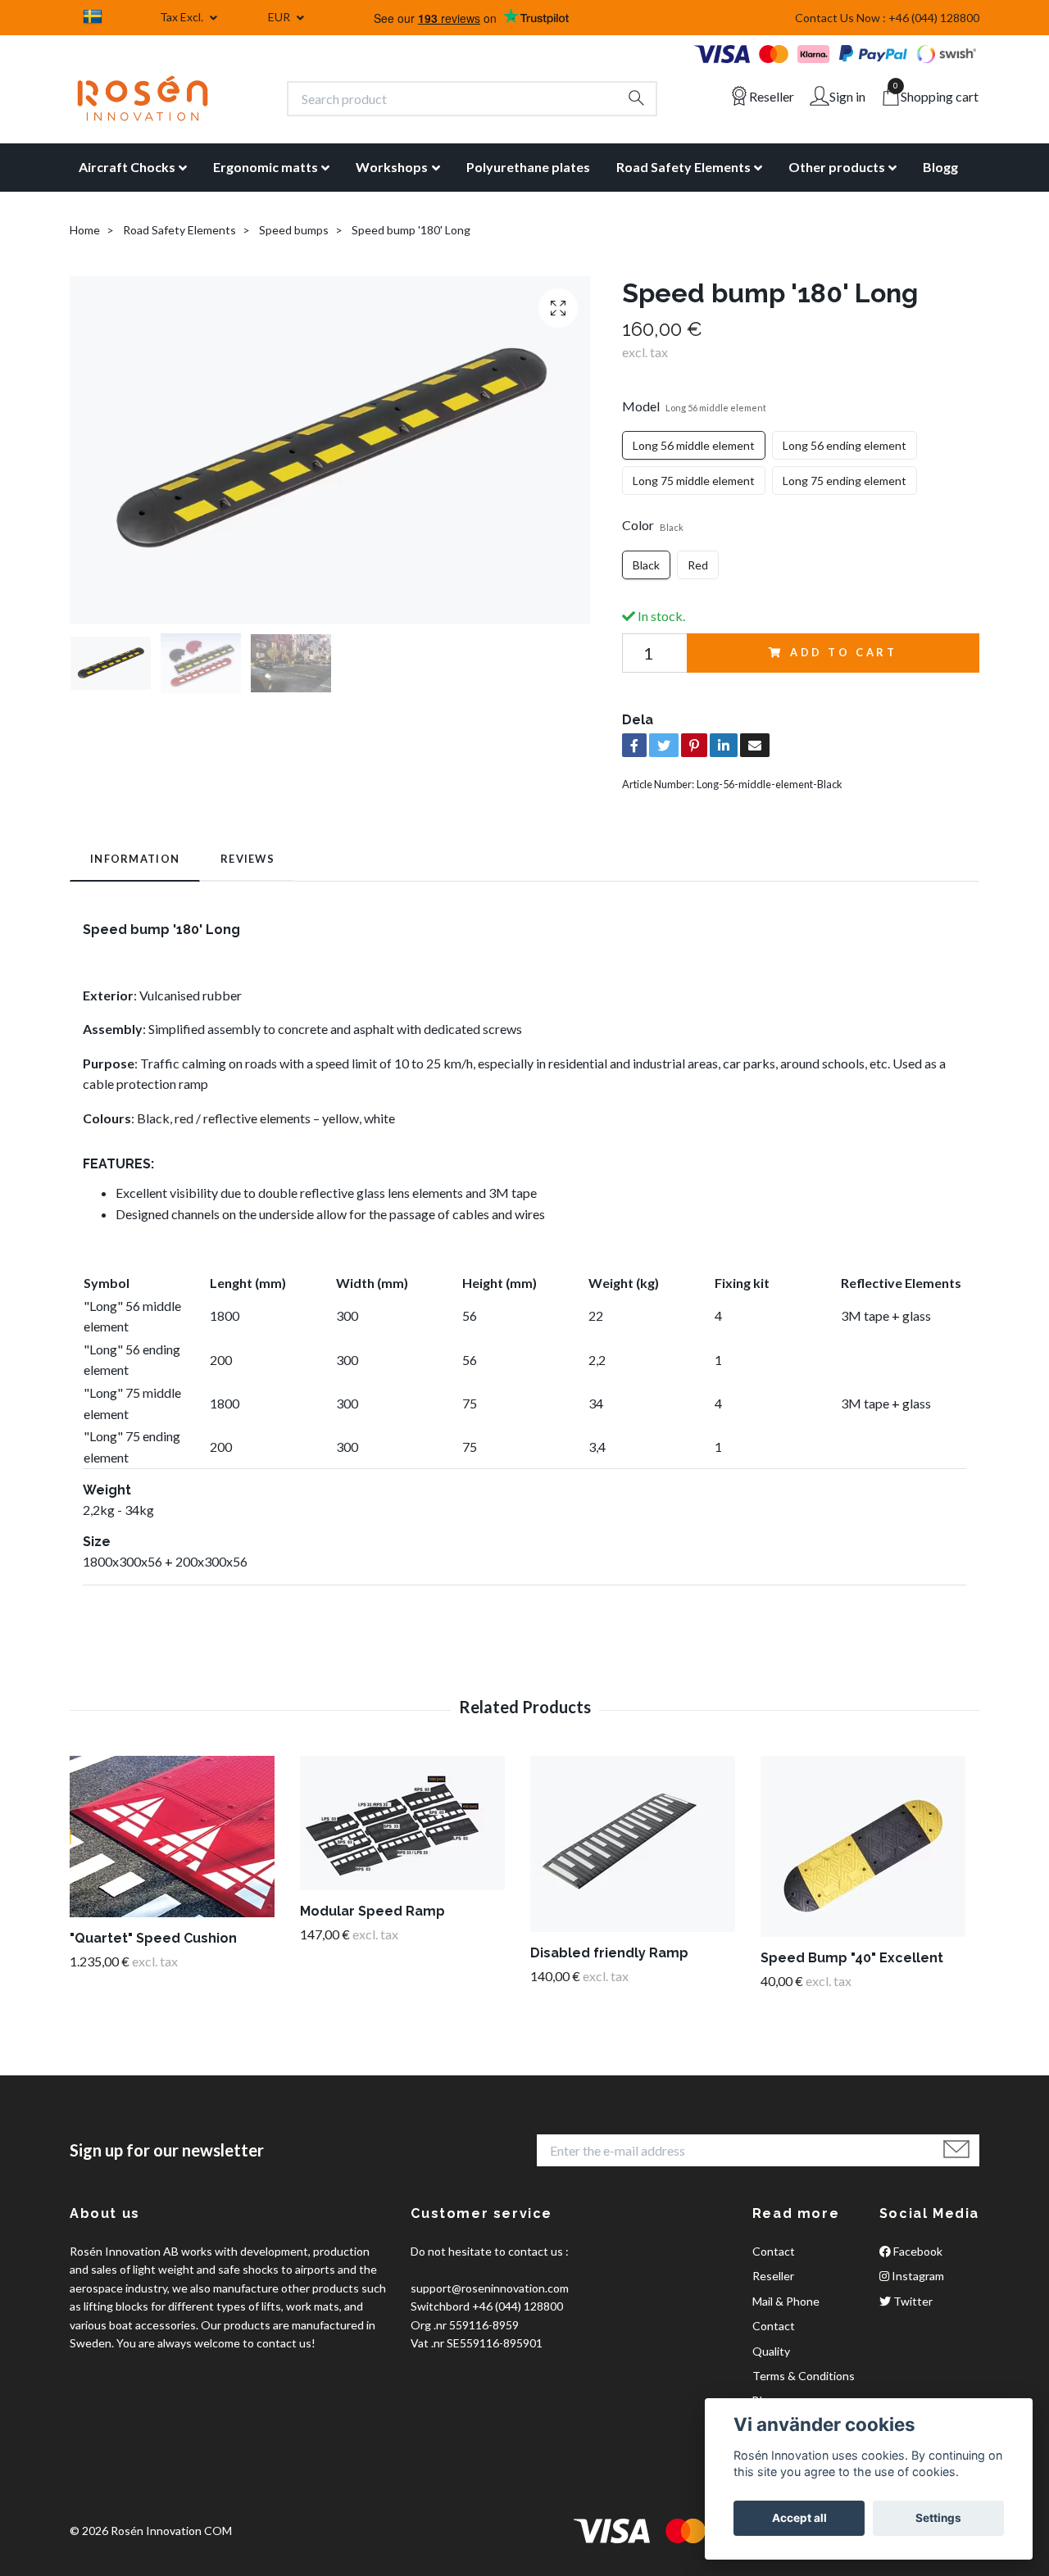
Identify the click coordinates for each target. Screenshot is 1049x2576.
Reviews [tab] (247, 859)
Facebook (917, 2251)
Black (646, 565)
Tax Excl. (183, 17)
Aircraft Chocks (127, 167)
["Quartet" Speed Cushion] (179, 1837)
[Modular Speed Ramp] (409, 1823)
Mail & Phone (786, 2301)
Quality (771, 2351)
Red (698, 565)
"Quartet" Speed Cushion (153, 1938)
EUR (280, 17)
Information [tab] (135, 859)
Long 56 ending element (845, 445)
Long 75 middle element (694, 481)
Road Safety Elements (683, 167)
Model (694, 406)
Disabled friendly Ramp (609, 1953)
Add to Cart (844, 652)
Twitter (912, 2301)
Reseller (773, 2276)
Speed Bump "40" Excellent (852, 1958)
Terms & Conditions (804, 2376)
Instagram (917, 2276)
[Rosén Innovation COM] (143, 98)
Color (653, 525)
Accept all (799, 2518)
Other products (837, 167)
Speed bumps (294, 230)
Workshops (392, 167)
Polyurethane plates (528, 167)
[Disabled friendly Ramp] (639, 1844)
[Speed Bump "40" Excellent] (870, 1846)
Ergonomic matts (266, 167)
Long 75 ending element (845, 481)
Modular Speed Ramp (372, 1911)
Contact (774, 2251)
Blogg (940, 167)
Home (85, 230)
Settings (938, 2518)
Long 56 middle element (694, 445)
